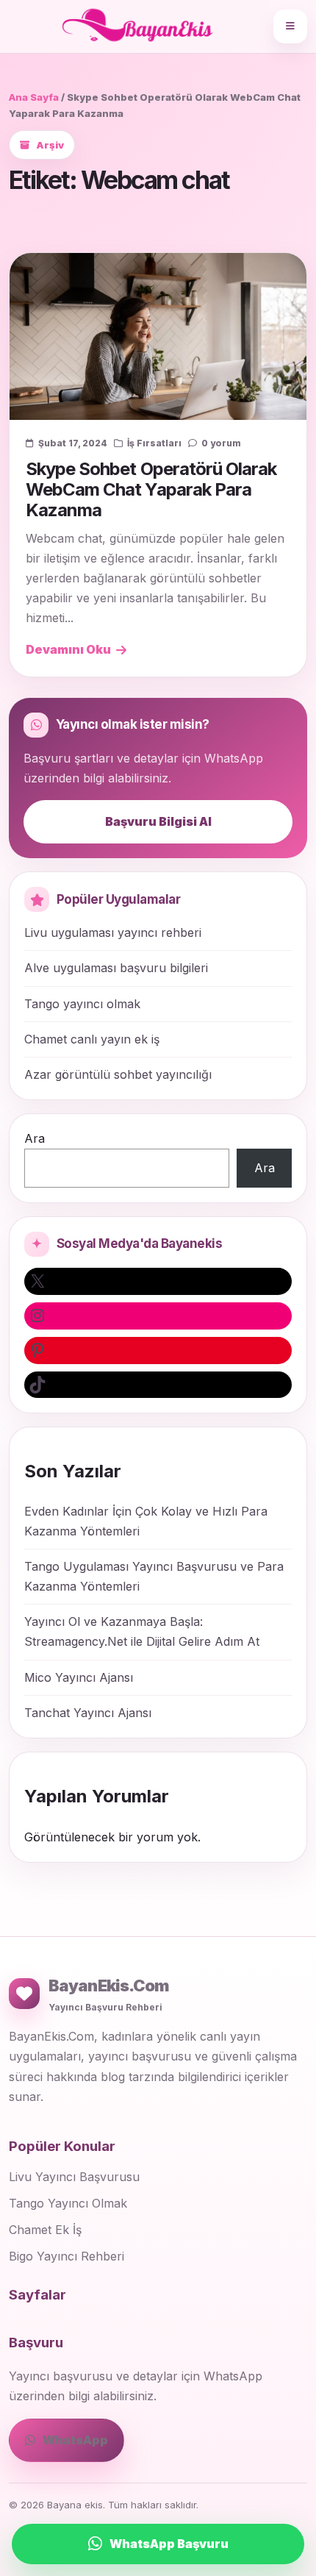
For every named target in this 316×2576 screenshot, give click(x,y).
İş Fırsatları (154, 443)
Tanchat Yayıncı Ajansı (88, 1713)
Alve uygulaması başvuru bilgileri (116, 968)
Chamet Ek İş (45, 2230)
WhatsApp (75, 2440)
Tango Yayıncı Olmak (68, 2203)
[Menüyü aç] (290, 26)
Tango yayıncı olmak (82, 1004)
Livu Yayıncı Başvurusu (74, 2177)
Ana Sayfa (34, 97)
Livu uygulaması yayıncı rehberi (113, 932)
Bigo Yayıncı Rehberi (67, 2256)
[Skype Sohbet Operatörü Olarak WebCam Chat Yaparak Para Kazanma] (158, 336)
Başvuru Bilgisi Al (158, 821)
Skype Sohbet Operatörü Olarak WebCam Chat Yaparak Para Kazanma (151, 490)
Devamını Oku (68, 649)
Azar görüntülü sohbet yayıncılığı (118, 1074)
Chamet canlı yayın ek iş (92, 1039)
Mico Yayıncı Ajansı (79, 1677)
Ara (35, 1138)
